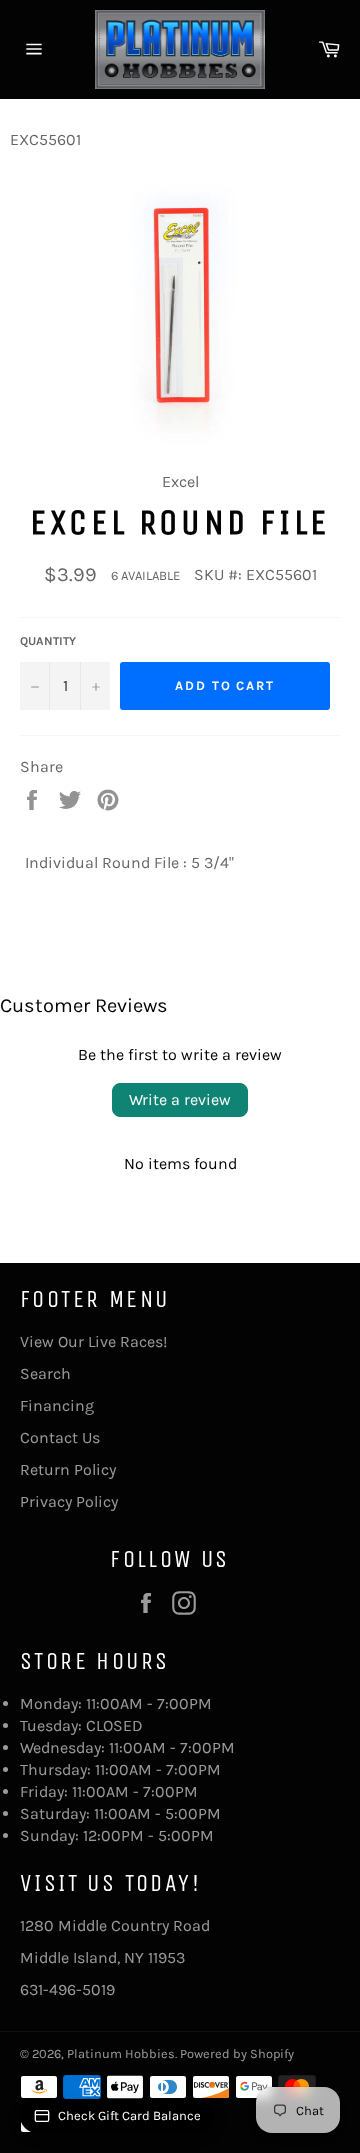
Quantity (48, 641)
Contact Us (60, 1437)
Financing (57, 1405)
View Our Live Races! (93, 1341)
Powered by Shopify (237, 2053)
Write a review (180, 1099)
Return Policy (68, 1469)
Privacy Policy (69, 1501)
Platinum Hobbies (121, 2053)
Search (45, 1373)
